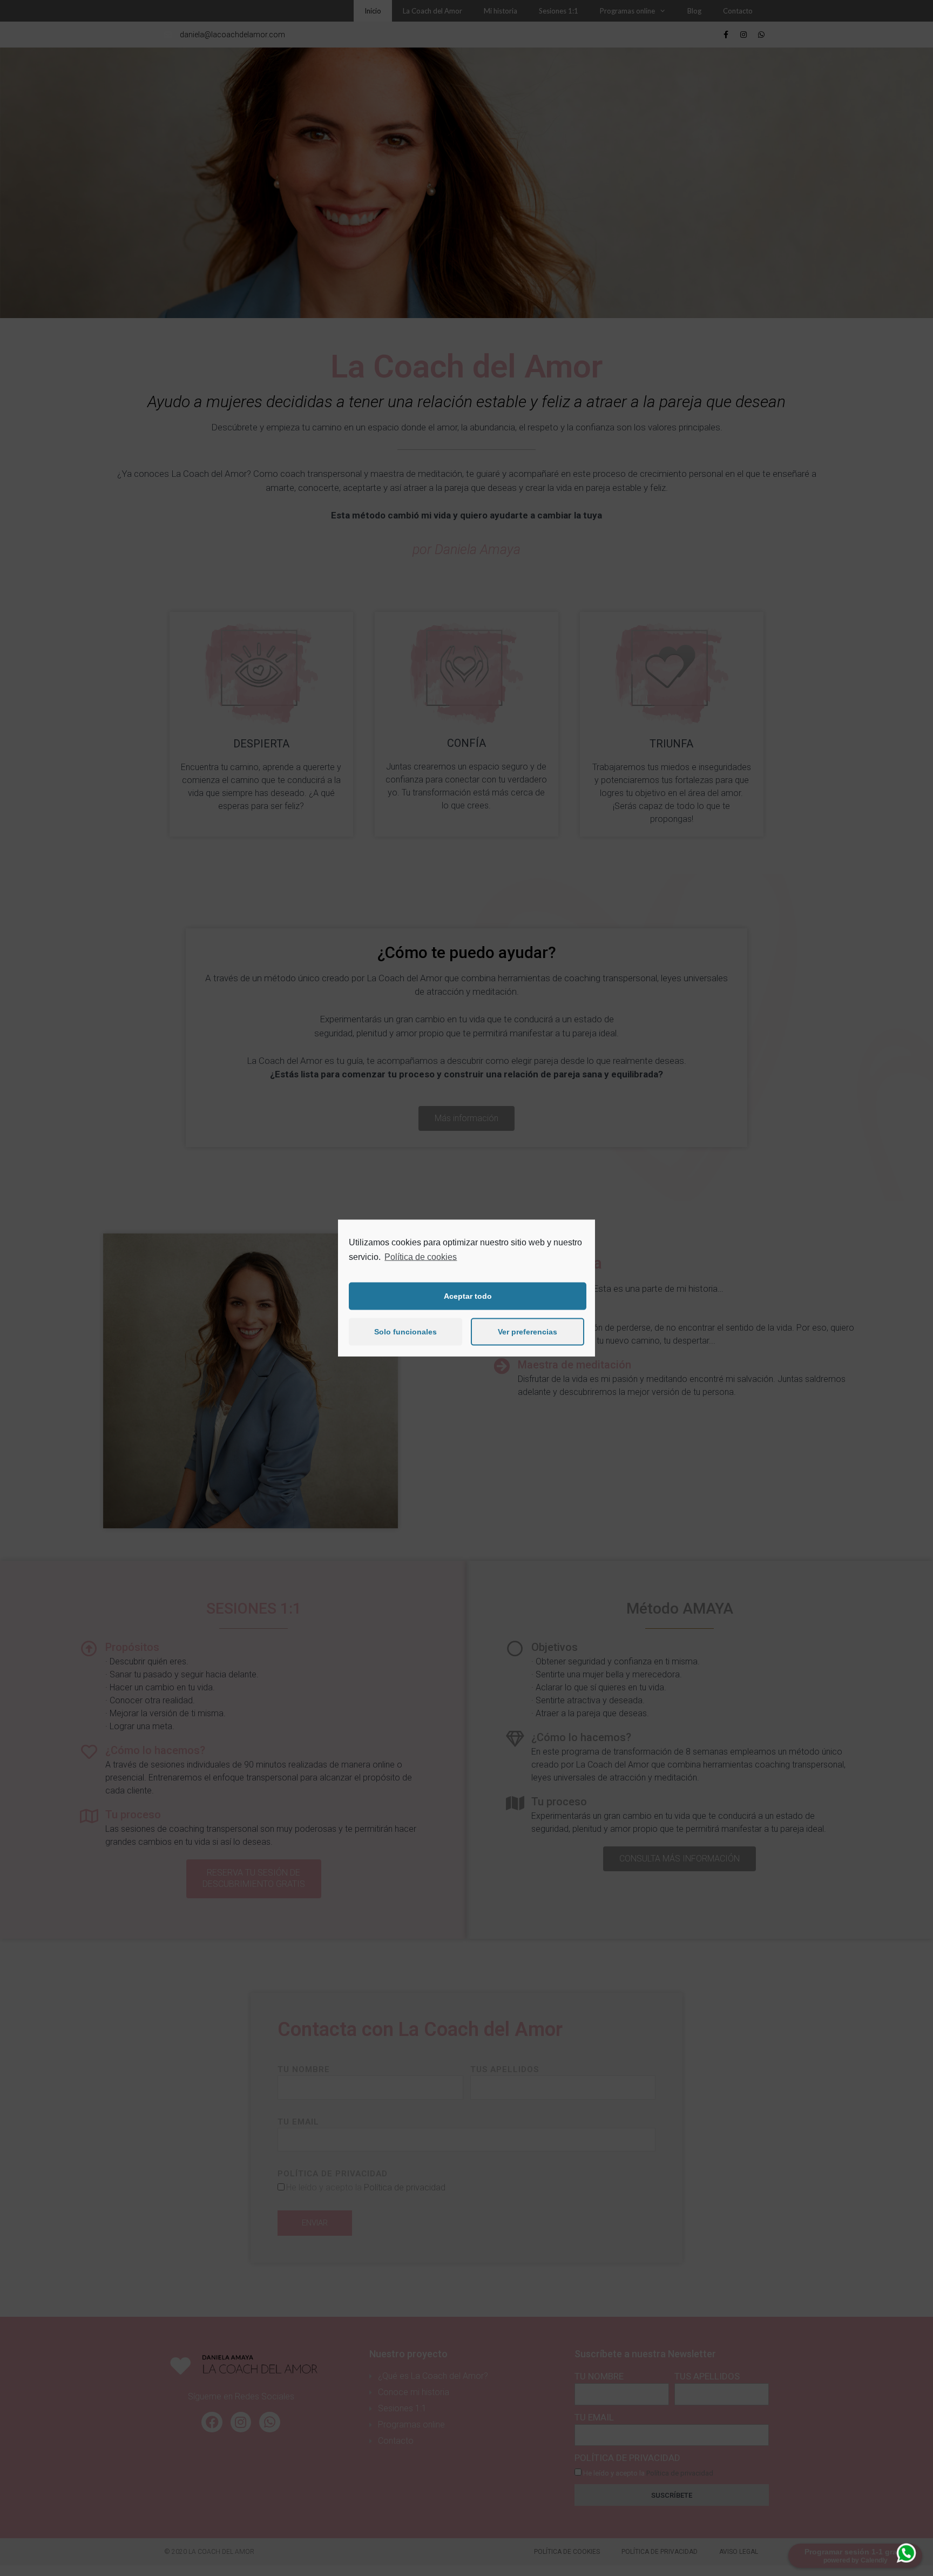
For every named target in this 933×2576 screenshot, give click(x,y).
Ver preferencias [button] (528, 1332)
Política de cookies (421, 1257)
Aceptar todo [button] (468, 1296)
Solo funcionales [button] (405, 1332)
